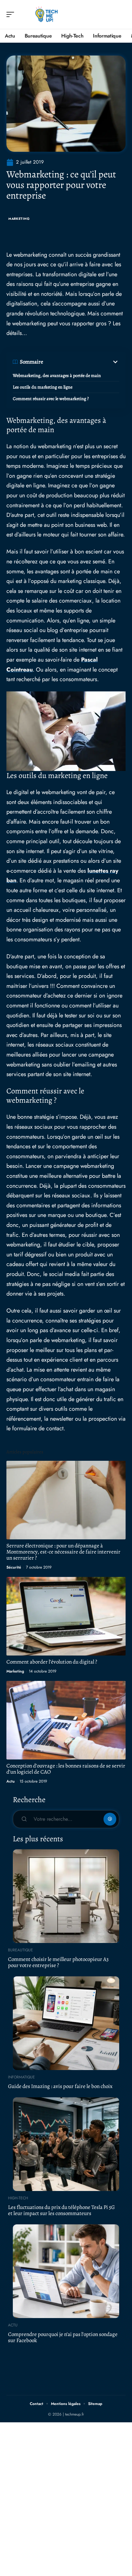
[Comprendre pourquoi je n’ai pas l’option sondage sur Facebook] (66, 2271)
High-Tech (18, 2198)
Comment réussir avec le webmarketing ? (51, 399)
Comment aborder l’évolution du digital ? (52, 1662)
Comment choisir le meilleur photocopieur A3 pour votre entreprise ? (58, 1962)
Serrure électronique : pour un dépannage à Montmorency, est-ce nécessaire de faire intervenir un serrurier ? (63, 1552)
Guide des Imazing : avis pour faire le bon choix (60, 2086)
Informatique (21, 2077)
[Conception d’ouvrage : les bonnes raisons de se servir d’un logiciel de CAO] (66, 1720)
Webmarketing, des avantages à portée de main (57, 376)
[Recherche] (121, 15)
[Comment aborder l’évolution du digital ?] (66, 1616)
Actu (11, 1781)
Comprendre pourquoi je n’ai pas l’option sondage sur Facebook (63, 2337)
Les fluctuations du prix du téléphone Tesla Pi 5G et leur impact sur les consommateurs (61, 2210)
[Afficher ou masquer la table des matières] (81, 362)
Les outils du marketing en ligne (43, 387)
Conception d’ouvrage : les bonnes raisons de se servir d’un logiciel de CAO (66, 1769)
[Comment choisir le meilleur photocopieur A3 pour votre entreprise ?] (66, 1896)
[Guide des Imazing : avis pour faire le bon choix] (66, 2023)
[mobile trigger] (12, 14)
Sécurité (14, 1567)
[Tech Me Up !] (46, 14)
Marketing (19, 219)
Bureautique (21, 1950)
